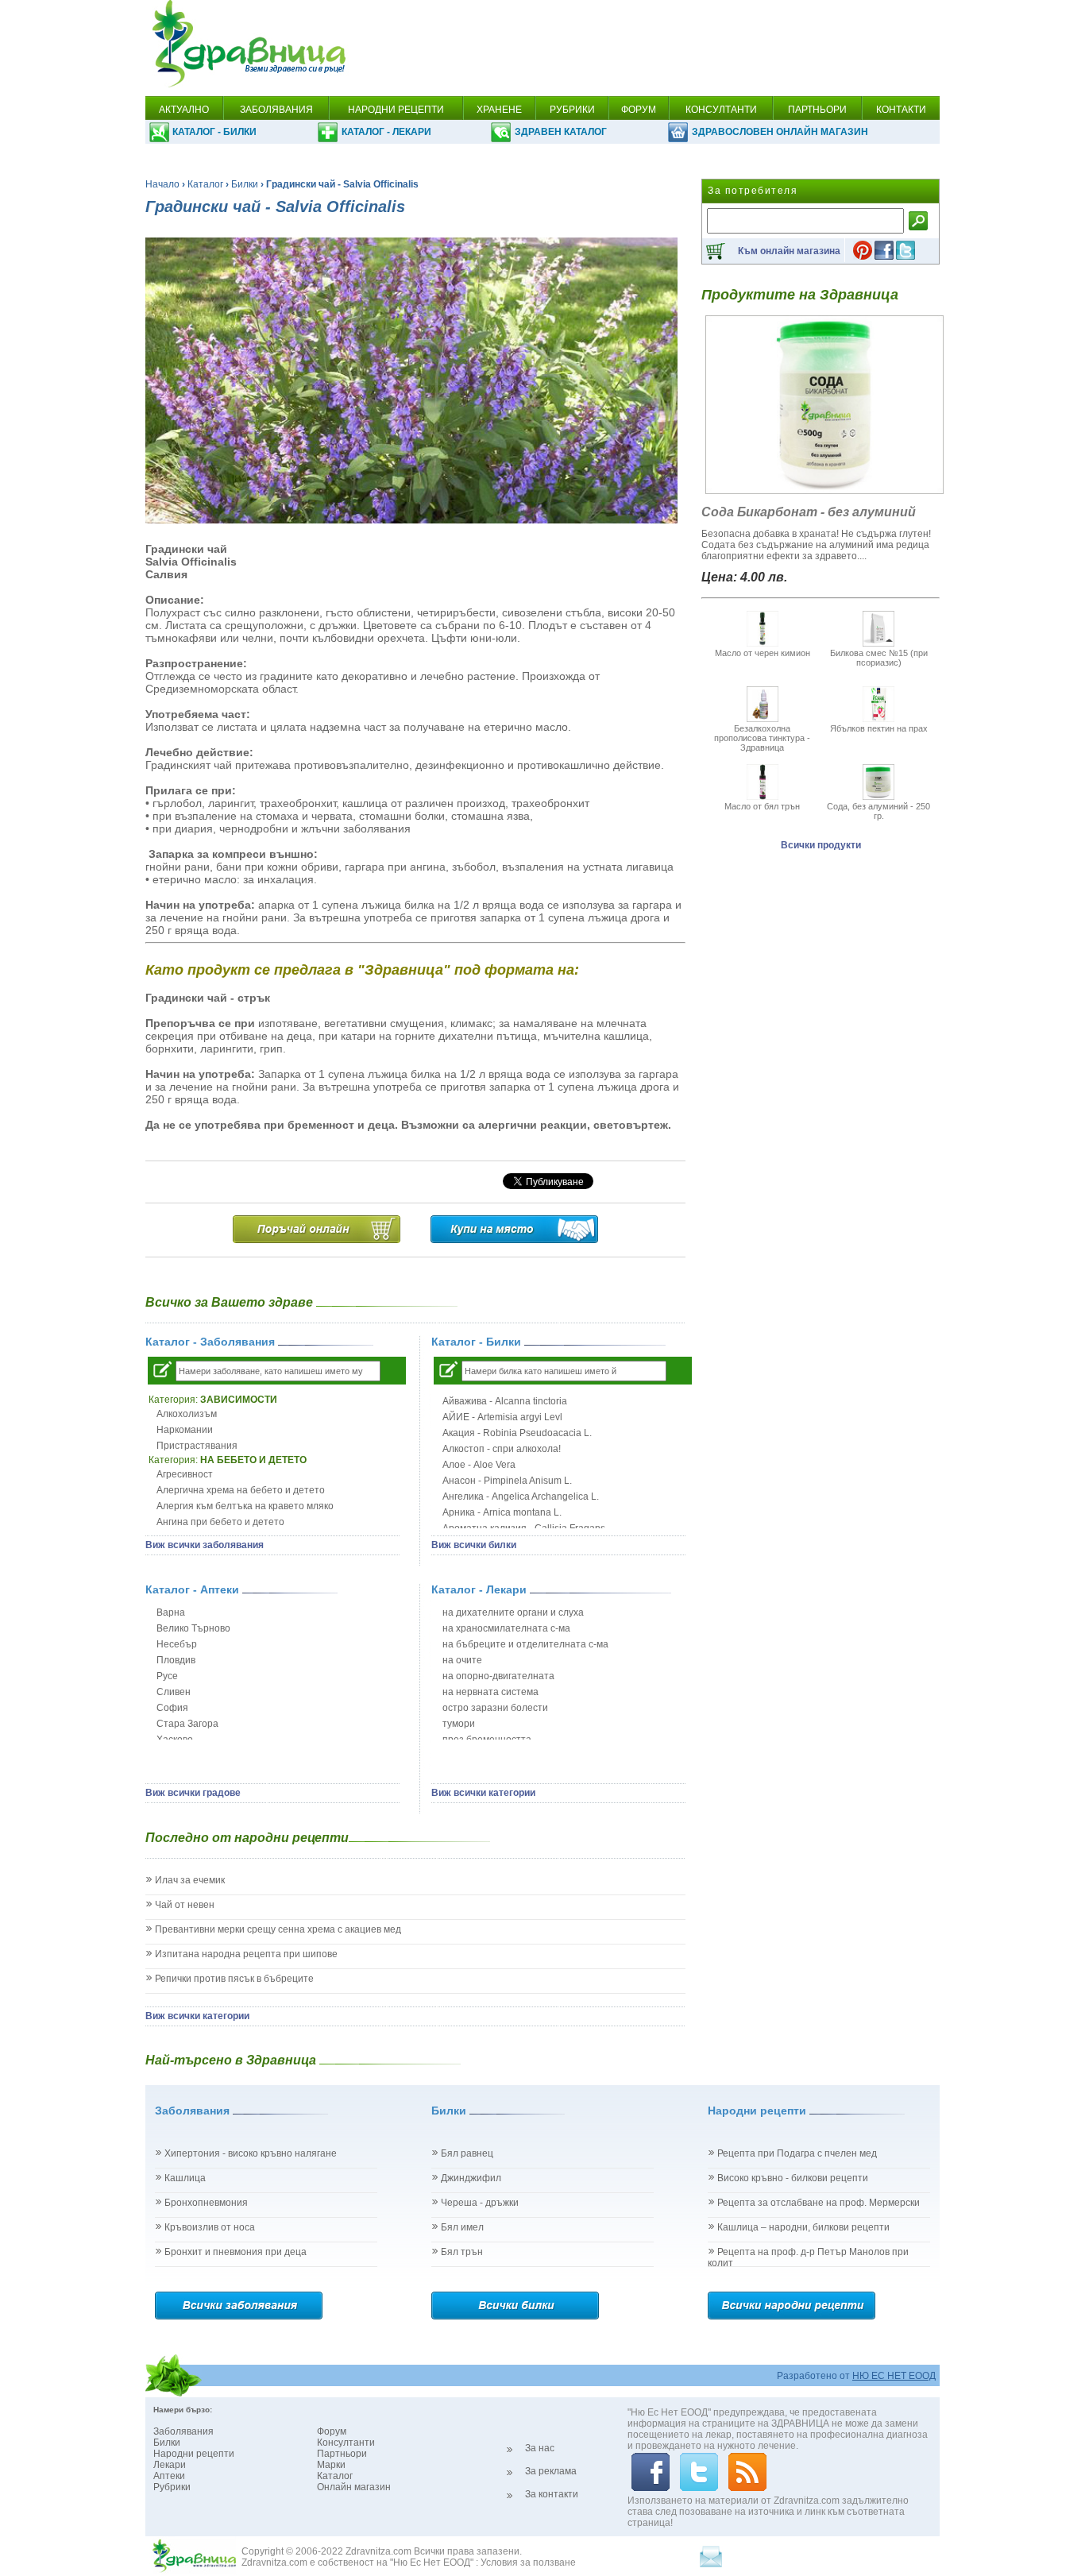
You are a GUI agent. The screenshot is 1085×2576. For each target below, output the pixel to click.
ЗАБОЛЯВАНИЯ (276, 110)
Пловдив (176, 1660)
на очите (462, 1660)
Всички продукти (821, 845)
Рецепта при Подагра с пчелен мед (797, 2153)
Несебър (177, 1644)
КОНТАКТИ (901, 110)
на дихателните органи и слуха (513, 1612)
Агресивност (185, 1474)
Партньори (342, 2454)
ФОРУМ (639, 110)
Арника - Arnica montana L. (502, 1512)
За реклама (551, 2471)
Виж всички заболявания (205, 1545)
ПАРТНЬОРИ (817, 110)
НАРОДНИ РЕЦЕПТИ (396, 110)
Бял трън (462, 2252)
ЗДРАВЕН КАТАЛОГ (561, 132)
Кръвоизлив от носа (210, 2227)
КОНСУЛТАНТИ (721, 110)
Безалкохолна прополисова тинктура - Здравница (762, 738)
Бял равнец (467, 2153)
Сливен (174, 1692)
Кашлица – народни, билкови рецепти (803, 2227)
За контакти (552, 2494)
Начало (162, 184)
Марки (331, 2465)
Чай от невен (185, 1905)
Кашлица (185, 2178)
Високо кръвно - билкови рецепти (793, 2178)
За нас (540, 2448)
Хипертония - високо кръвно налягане (251, 2153)
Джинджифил (471, 2178)
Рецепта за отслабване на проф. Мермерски (819, 2203)
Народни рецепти (194, 2454)
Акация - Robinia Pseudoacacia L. (517, 1433)
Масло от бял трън (762, 806)
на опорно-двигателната (498, 1676)
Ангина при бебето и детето (220, 1522)
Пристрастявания (197, 1446)
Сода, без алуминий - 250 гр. (878, 811)
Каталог (205, 184)
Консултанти (346, 2443)
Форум (332, 2431)
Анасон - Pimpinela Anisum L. (507, 1481)
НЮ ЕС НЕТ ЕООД (894, 2376)
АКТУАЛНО (184, 110)
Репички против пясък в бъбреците (234, 1979)
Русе (167, 1676)
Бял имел (462, 2227)
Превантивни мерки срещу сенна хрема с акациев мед (278, 1929)
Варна (171, 1612)
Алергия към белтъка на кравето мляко (245, 1506)
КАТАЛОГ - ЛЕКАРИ (386, 132)
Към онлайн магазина (789, 251)
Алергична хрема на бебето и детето (241, 1490)
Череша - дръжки (480, 2203)
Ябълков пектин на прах (879, 728)
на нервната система (490, 1692)
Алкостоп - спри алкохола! (502, 1449)
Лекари (170, 2465)
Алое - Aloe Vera (479, 1465)
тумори (459, 1724)
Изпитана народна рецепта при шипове (246, 1954)
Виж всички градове (193, 1793)
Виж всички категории (483, 1793)
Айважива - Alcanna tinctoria (505, 1401)
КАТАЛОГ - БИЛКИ (214, 132)
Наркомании (185, 1430)
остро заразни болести (495, 1708)
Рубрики (172, 2487)
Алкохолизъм (187, 1414)
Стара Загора (187, 1724)
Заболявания (183, 2431)
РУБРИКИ (572, 110)
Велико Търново (193, 1628)
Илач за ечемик (190, 1880)
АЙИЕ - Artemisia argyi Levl (502, 1417)
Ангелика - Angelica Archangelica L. (521, 1497)
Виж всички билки (474, 1545)
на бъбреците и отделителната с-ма (525, 1644)
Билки (245, 184)
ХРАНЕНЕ (499, 110)
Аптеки (169, 2476)
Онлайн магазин (354, 2487)
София (172, 1708)
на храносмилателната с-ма (506, 1628)
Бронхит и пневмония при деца (236, 2252)
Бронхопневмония (206, 2203)
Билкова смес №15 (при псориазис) (879, 658)
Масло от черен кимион (763, 653)
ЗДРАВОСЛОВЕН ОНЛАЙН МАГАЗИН (780, 132)
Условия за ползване (528, 2562)
